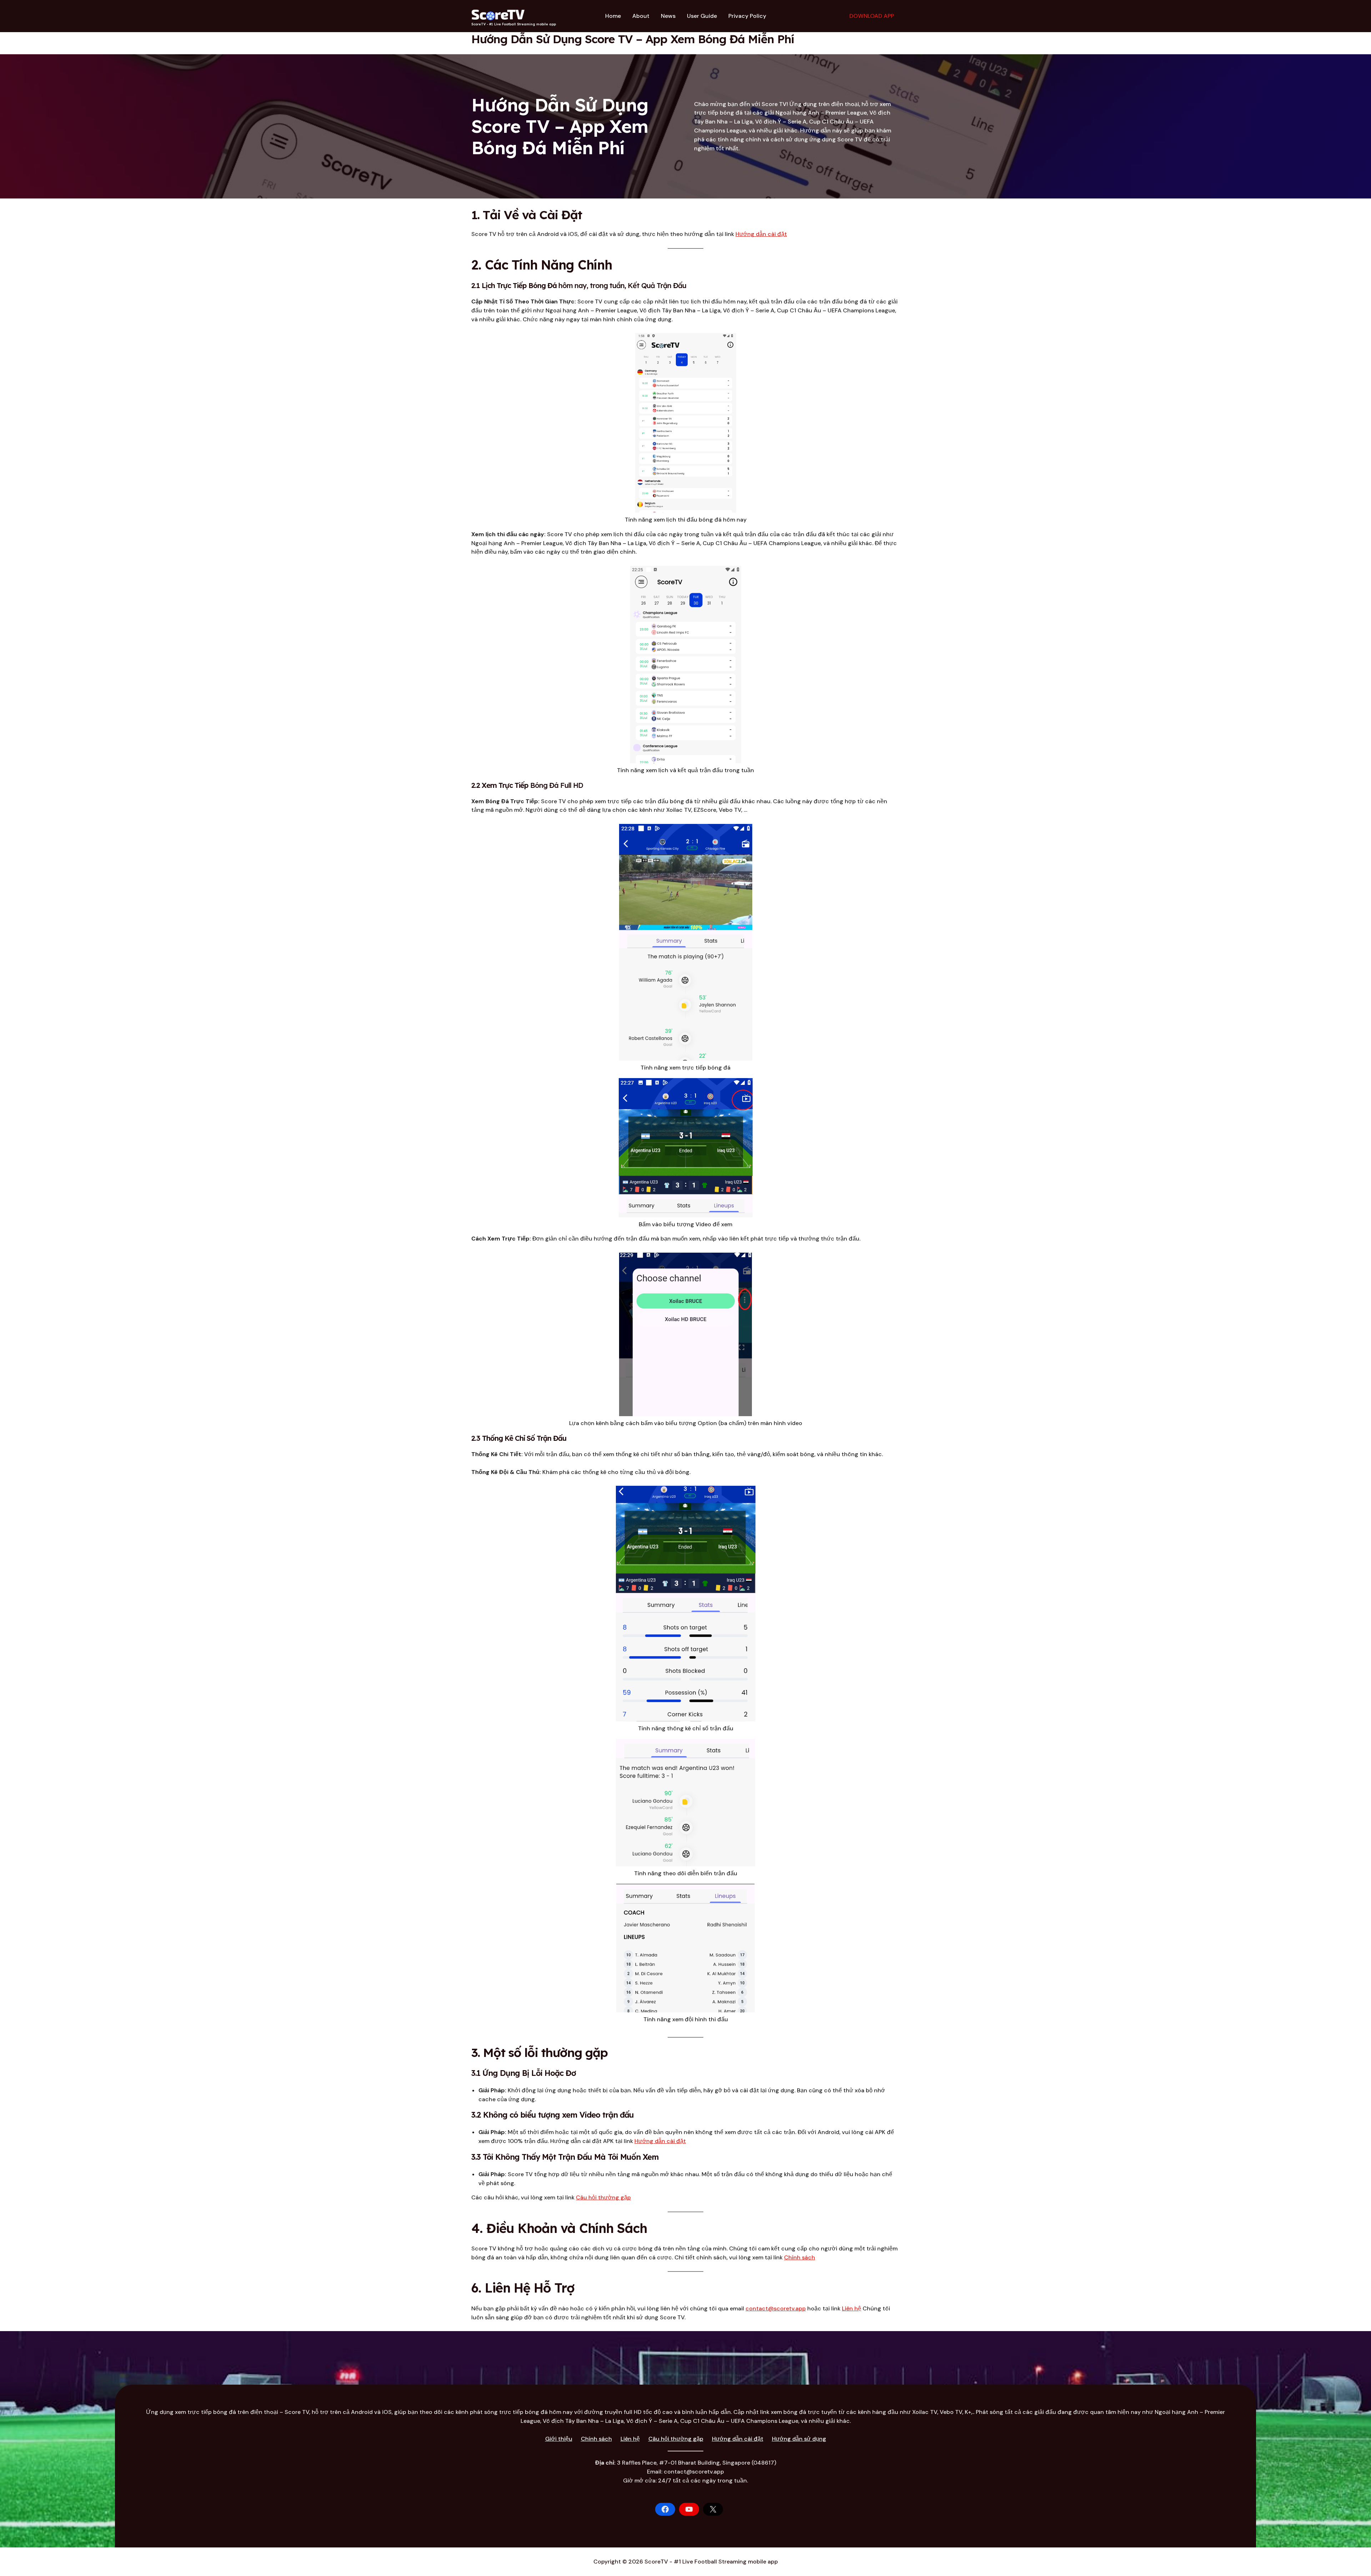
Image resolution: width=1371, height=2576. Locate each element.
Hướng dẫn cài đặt (761, 234)
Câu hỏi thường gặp (603, 2197)
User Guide (702, 16)
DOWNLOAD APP (872, 16)
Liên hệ (852, 2308)
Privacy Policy (747, 16)
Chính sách (800, 2257)
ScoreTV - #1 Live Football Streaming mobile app (514, 24)
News (668, 16)
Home (613, 16)
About (641, 16)
